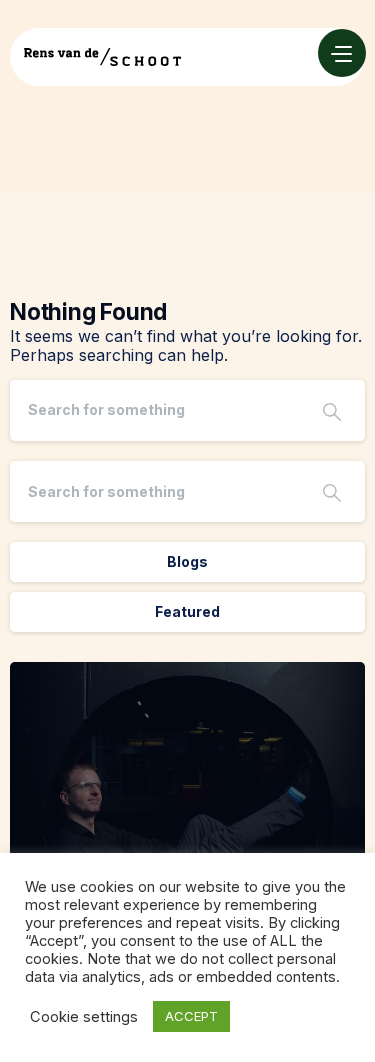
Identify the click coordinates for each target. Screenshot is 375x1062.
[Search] (332, 410)
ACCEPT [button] (191, 1016)
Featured (187, 611)
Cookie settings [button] (84, 1017)
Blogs (187, 561)
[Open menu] (342, 53)
